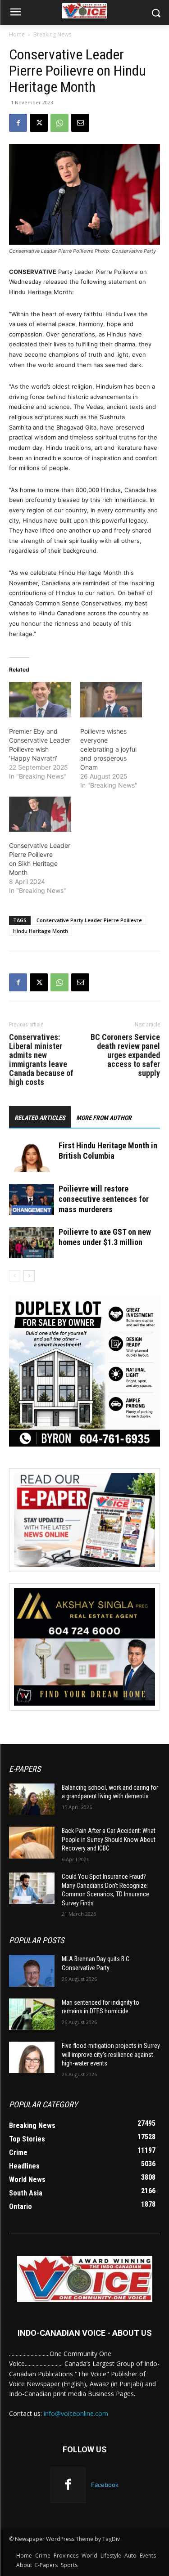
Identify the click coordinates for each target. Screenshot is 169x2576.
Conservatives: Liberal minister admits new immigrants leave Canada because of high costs (41, 1060)
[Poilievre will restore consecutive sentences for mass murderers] (32, 1199)
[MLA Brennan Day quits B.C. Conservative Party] (32, 1971)
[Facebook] (18, 123)
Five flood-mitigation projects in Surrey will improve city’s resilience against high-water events (111, 2054)
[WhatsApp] (59, 123)
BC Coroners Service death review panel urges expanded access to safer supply (125, 1055)
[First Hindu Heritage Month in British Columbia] (32, 1156)
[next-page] (29, 1276)
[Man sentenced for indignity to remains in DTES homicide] (32, 2014)
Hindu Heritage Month (41, 931)
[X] (39, 123)
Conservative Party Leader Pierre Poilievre (89, 920)
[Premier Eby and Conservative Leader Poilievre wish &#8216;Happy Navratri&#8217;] (40, 700)
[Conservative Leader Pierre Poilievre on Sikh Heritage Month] (40, 814)
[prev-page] (15, 1276)
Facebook (105, 2485)
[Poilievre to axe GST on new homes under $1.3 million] (32, 1243)
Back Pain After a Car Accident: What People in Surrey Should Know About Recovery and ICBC (109, 1839)
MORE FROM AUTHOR (104, 1118)
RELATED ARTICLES (40, 1118)
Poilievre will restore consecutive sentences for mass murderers (104, 1199)
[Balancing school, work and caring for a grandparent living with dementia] (32, 1799)
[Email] (80, 123)
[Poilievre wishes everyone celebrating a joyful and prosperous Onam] (111, 700)
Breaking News (52, 34)
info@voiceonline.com (76, 2413)
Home (17, 34)
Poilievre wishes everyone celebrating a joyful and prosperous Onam (108, 749)
